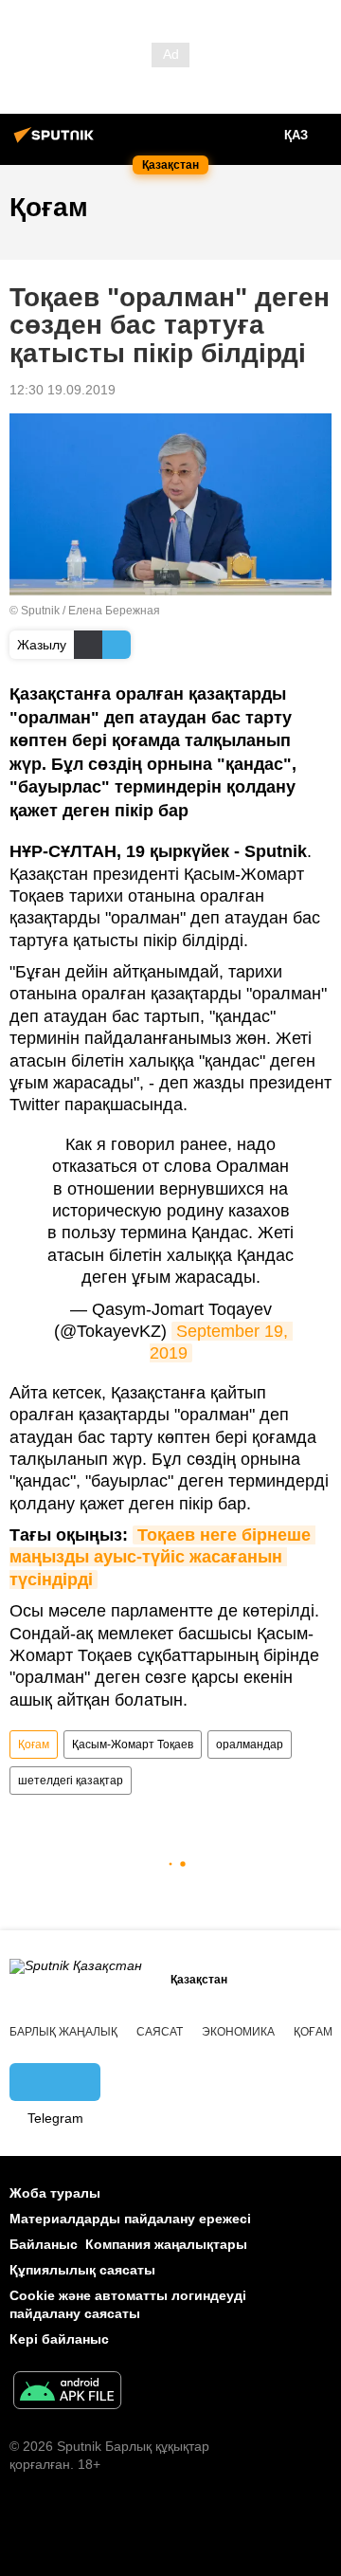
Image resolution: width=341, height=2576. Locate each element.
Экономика (238, 2032)
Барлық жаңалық (63, 2032)
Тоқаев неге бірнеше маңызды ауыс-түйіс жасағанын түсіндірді (162, 1557)
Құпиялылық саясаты (82, 2270)
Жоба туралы (55, 2193)
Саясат (160, 2032)
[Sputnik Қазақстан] (57, 142)
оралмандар (250, 1745)
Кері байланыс (59, 2339)
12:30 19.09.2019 (63, 390)
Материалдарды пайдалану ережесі (130, 2219)
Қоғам (34, 1745)
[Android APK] (67, 2393)
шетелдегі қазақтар (71, 1781)
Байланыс (44, 2244)
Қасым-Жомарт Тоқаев (133, 1745)
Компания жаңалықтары (166, 2244)
